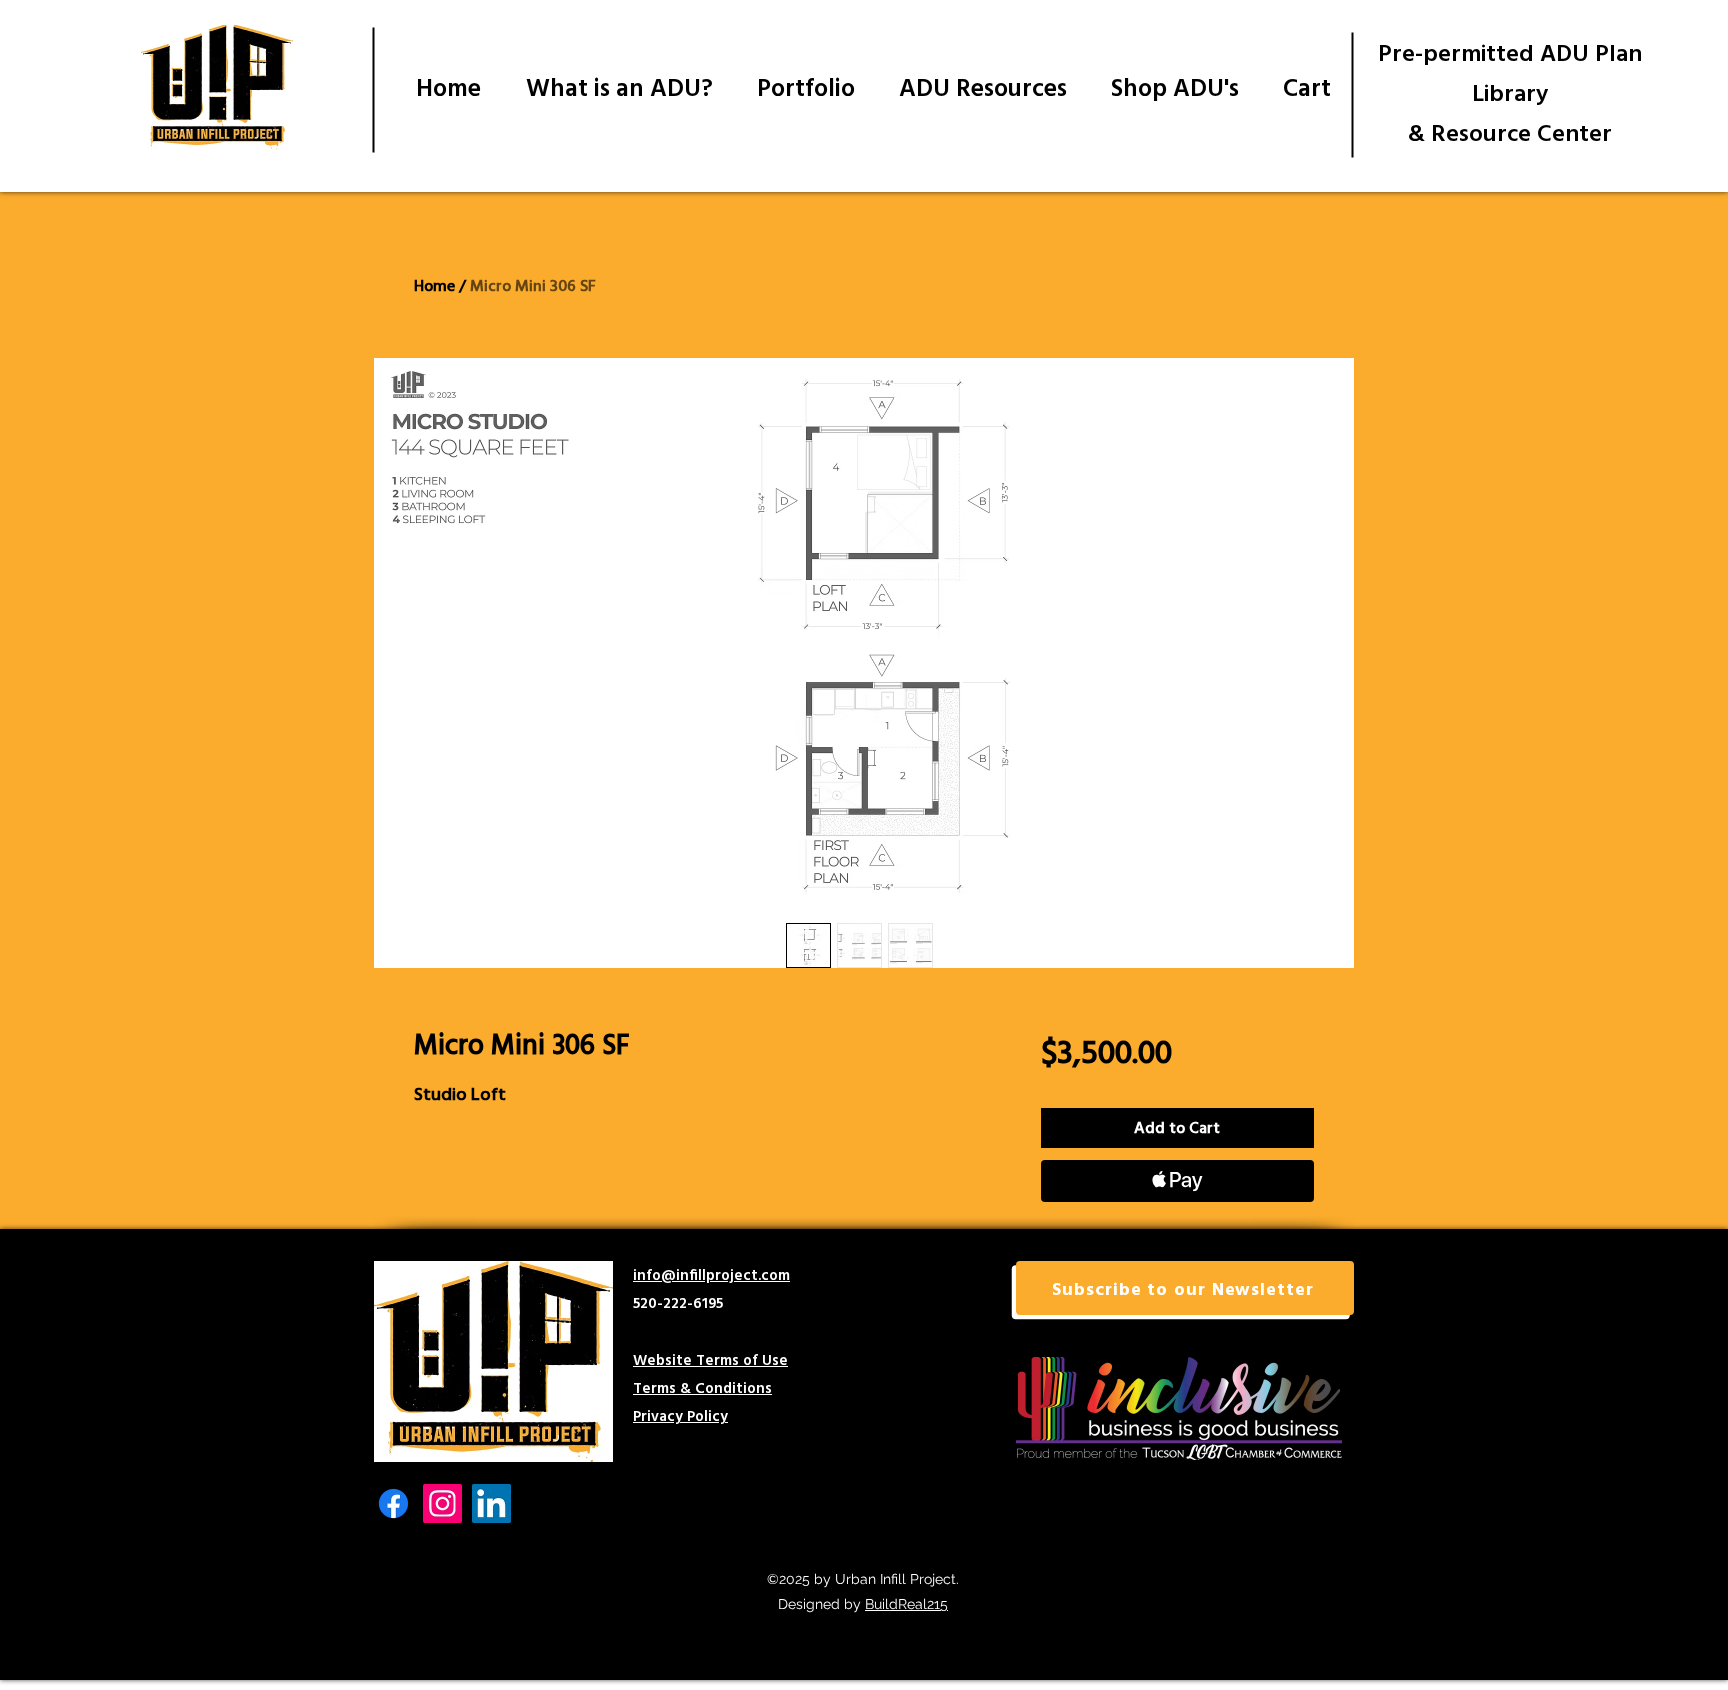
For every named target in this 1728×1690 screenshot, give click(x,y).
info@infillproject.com (711, 1274)
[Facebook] (393, 1503)
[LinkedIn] (491, 1503)
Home (434, 285)
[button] (1185, 1288)
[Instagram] (442, 1503)
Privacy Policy (680, 1415)
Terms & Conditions (702, 1387)
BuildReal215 (906, 1604)
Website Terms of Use (710, 1359)
